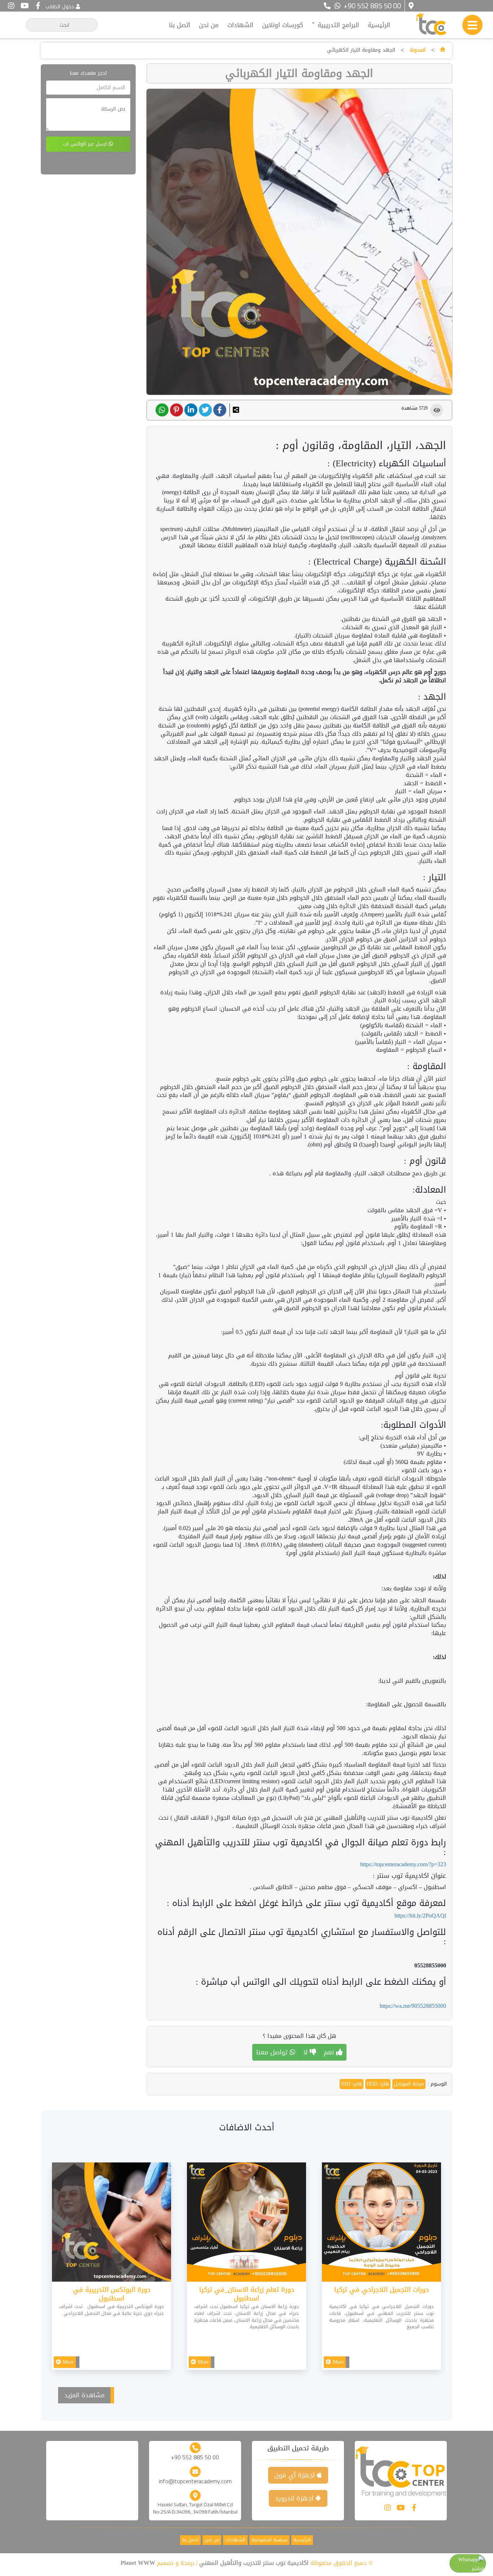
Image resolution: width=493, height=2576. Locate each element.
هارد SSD (352, 2084)
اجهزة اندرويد (295, 2498)
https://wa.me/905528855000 (413, 2006)
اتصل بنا (180, 25)
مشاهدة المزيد (84, 2395)
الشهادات (240, 25)
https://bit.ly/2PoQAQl (420, 1916)
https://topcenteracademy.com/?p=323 (403, 1864)
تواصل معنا (273, 2052)
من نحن (209, 25)
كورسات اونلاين (283, 25)
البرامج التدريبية (337, 25)
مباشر (478, 2569)
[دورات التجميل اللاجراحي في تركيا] (381, 2224)
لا (306, 2052)
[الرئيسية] (442, 50)
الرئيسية (379, 25)
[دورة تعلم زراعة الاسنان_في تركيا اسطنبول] (247, 2224)
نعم (330, 2052)
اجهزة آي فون (296, 2475)
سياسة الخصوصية (269, 2540)
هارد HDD (378, 2084)
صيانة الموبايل (409, 2084)
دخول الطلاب (60, 7)
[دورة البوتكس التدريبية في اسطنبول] (112, 2224)
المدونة (418, 50)
